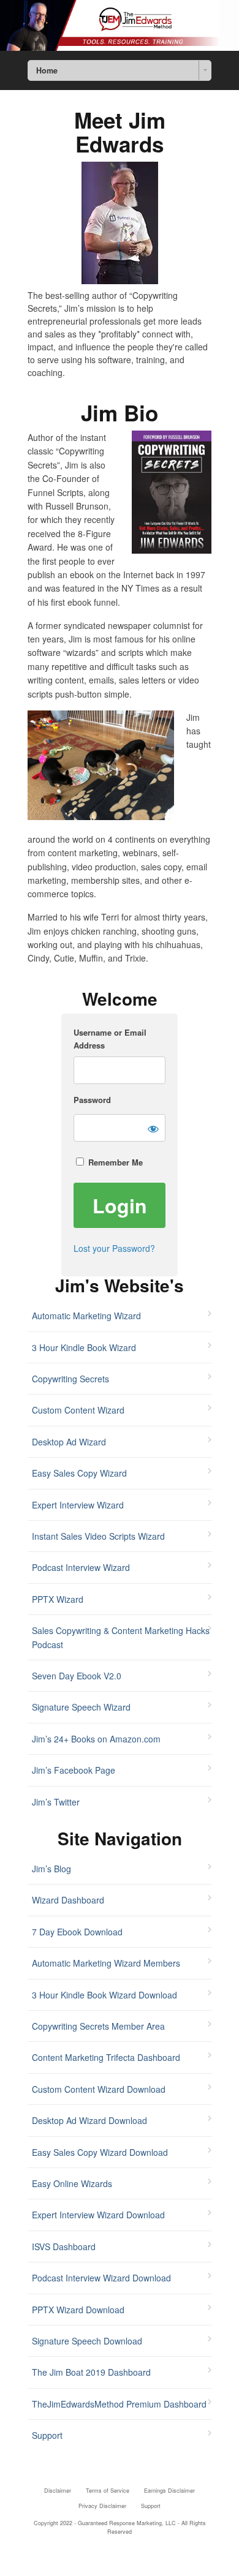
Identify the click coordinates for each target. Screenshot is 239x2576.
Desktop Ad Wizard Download (89, 2120)
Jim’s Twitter (56, 1802)
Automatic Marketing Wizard (86, 1316)
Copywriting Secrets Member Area (98, 2026)
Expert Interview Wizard (78, 1505)
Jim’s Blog (51, 1869)
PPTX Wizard (58, 1599)
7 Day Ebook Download (77, 1932)
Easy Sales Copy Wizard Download (100, 2152)
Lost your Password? (114, 1248)
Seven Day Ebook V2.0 (77, 1676)
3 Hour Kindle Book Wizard (84, 1347)
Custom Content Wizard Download (99, 2089)
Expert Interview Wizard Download (98, 2215)
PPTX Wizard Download (78, 2310)
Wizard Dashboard (68, 1900)
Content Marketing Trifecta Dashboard (106, 2057)
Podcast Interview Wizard (81, 1567)
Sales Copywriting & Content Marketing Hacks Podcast (121, 1637)
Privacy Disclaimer (102, 2506)
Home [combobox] (47, 70)
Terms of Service (108, 2491)
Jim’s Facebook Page (74, 1770)
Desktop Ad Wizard (69, 1442)
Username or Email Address (110, 1039)
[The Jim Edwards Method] (120, 25)
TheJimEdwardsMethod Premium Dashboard (119, 2404)
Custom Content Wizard (78, 1410)
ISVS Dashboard (64, 2246)
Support (47, 2435)
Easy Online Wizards (72, 2183)
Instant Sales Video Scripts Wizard (98, 1536)
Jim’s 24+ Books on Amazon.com (96, 1739)
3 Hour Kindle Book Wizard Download (104, 1995)
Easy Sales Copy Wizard (79, 1473)
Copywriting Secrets (70, 1379)
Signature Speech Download (87, 2341)
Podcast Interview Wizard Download (101, 2278)
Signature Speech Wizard (81, 1707)
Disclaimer (58, 2491)
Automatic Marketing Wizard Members (106, 1963)
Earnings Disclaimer (169, 2491)
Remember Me (114, 1162)
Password (92, 1100)
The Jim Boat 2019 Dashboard (91, 2372)
